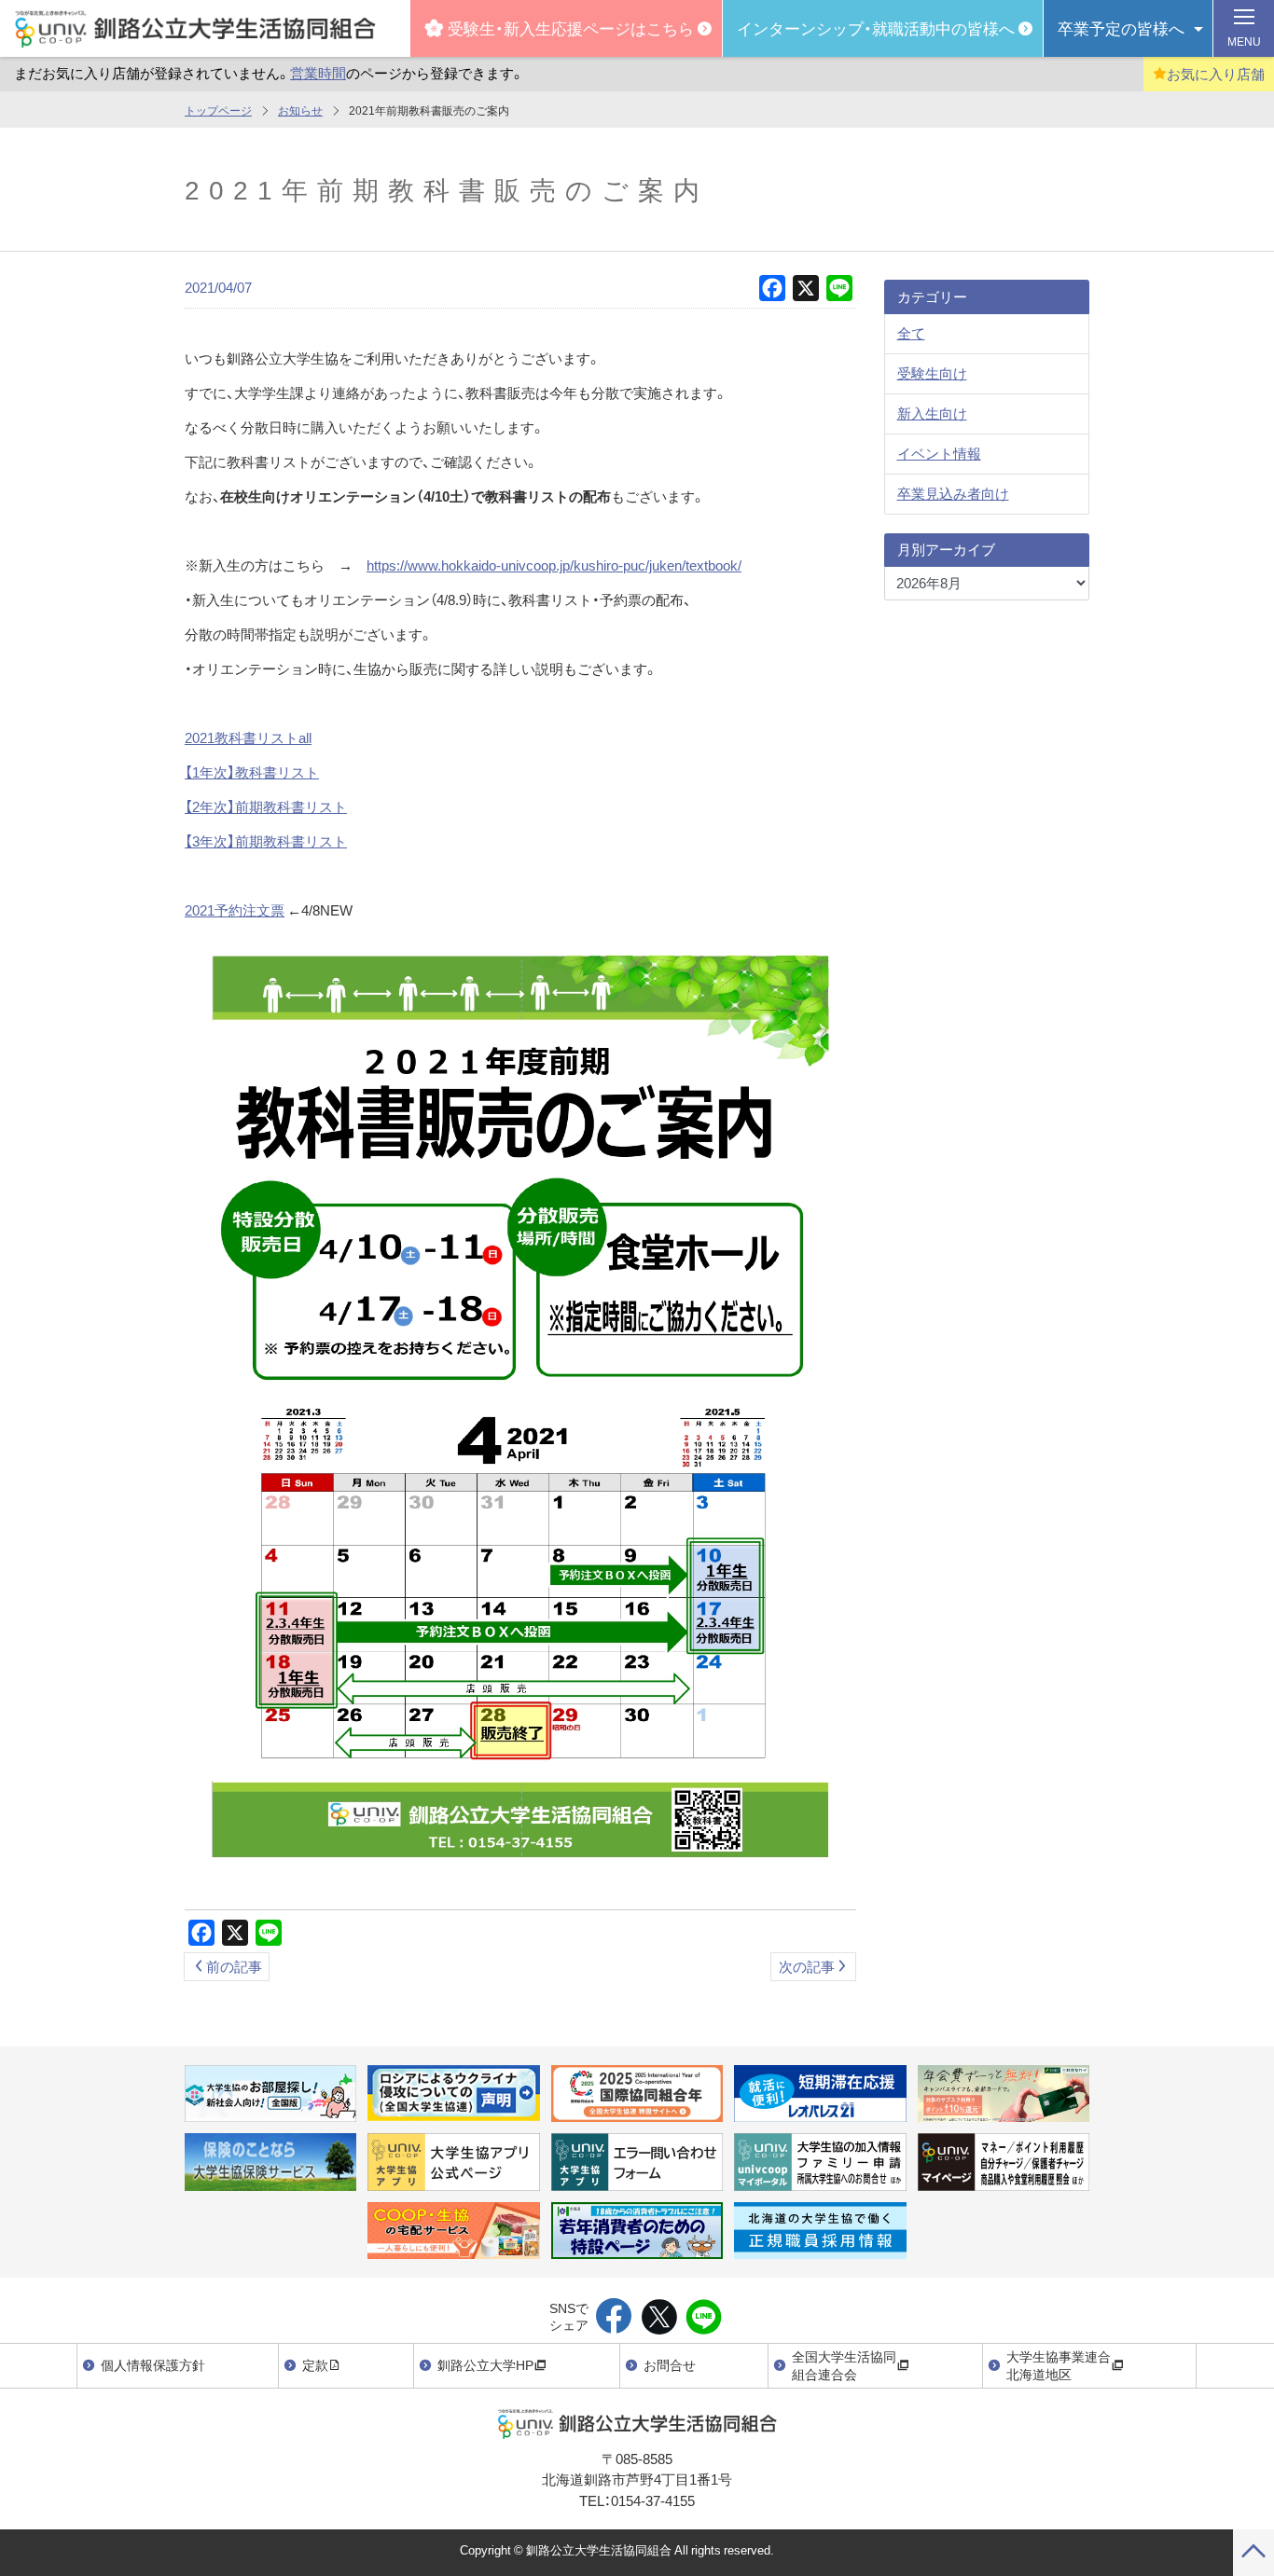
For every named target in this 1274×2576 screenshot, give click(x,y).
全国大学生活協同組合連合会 (844, 2365)
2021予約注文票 (235, 910)
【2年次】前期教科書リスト (266, 806)
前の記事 (234, 1966)
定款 (315, 2364)
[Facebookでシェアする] (614, 2318)
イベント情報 (939, 453)
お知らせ (300, 110)
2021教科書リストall (248, 737)
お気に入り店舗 (1216, 74)
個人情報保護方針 (153, 2364)
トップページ (218, 110)
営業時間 (318, 73)
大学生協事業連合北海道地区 (1059, 2365)
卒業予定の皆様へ (1121, 28)
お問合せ (670, 2364)
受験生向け (932, 373)
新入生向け (932, 413)
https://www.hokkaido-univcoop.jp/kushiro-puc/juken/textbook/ (554, 565)
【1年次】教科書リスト (252, 772)
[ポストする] (659, 2318)
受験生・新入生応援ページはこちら (571, 28)
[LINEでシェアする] (704, 2318)
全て (911, 333)
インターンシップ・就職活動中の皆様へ (876, 28)
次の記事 (807, 1966)
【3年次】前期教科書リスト (266, 841)
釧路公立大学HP (485, 2364)
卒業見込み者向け (953, 493)
